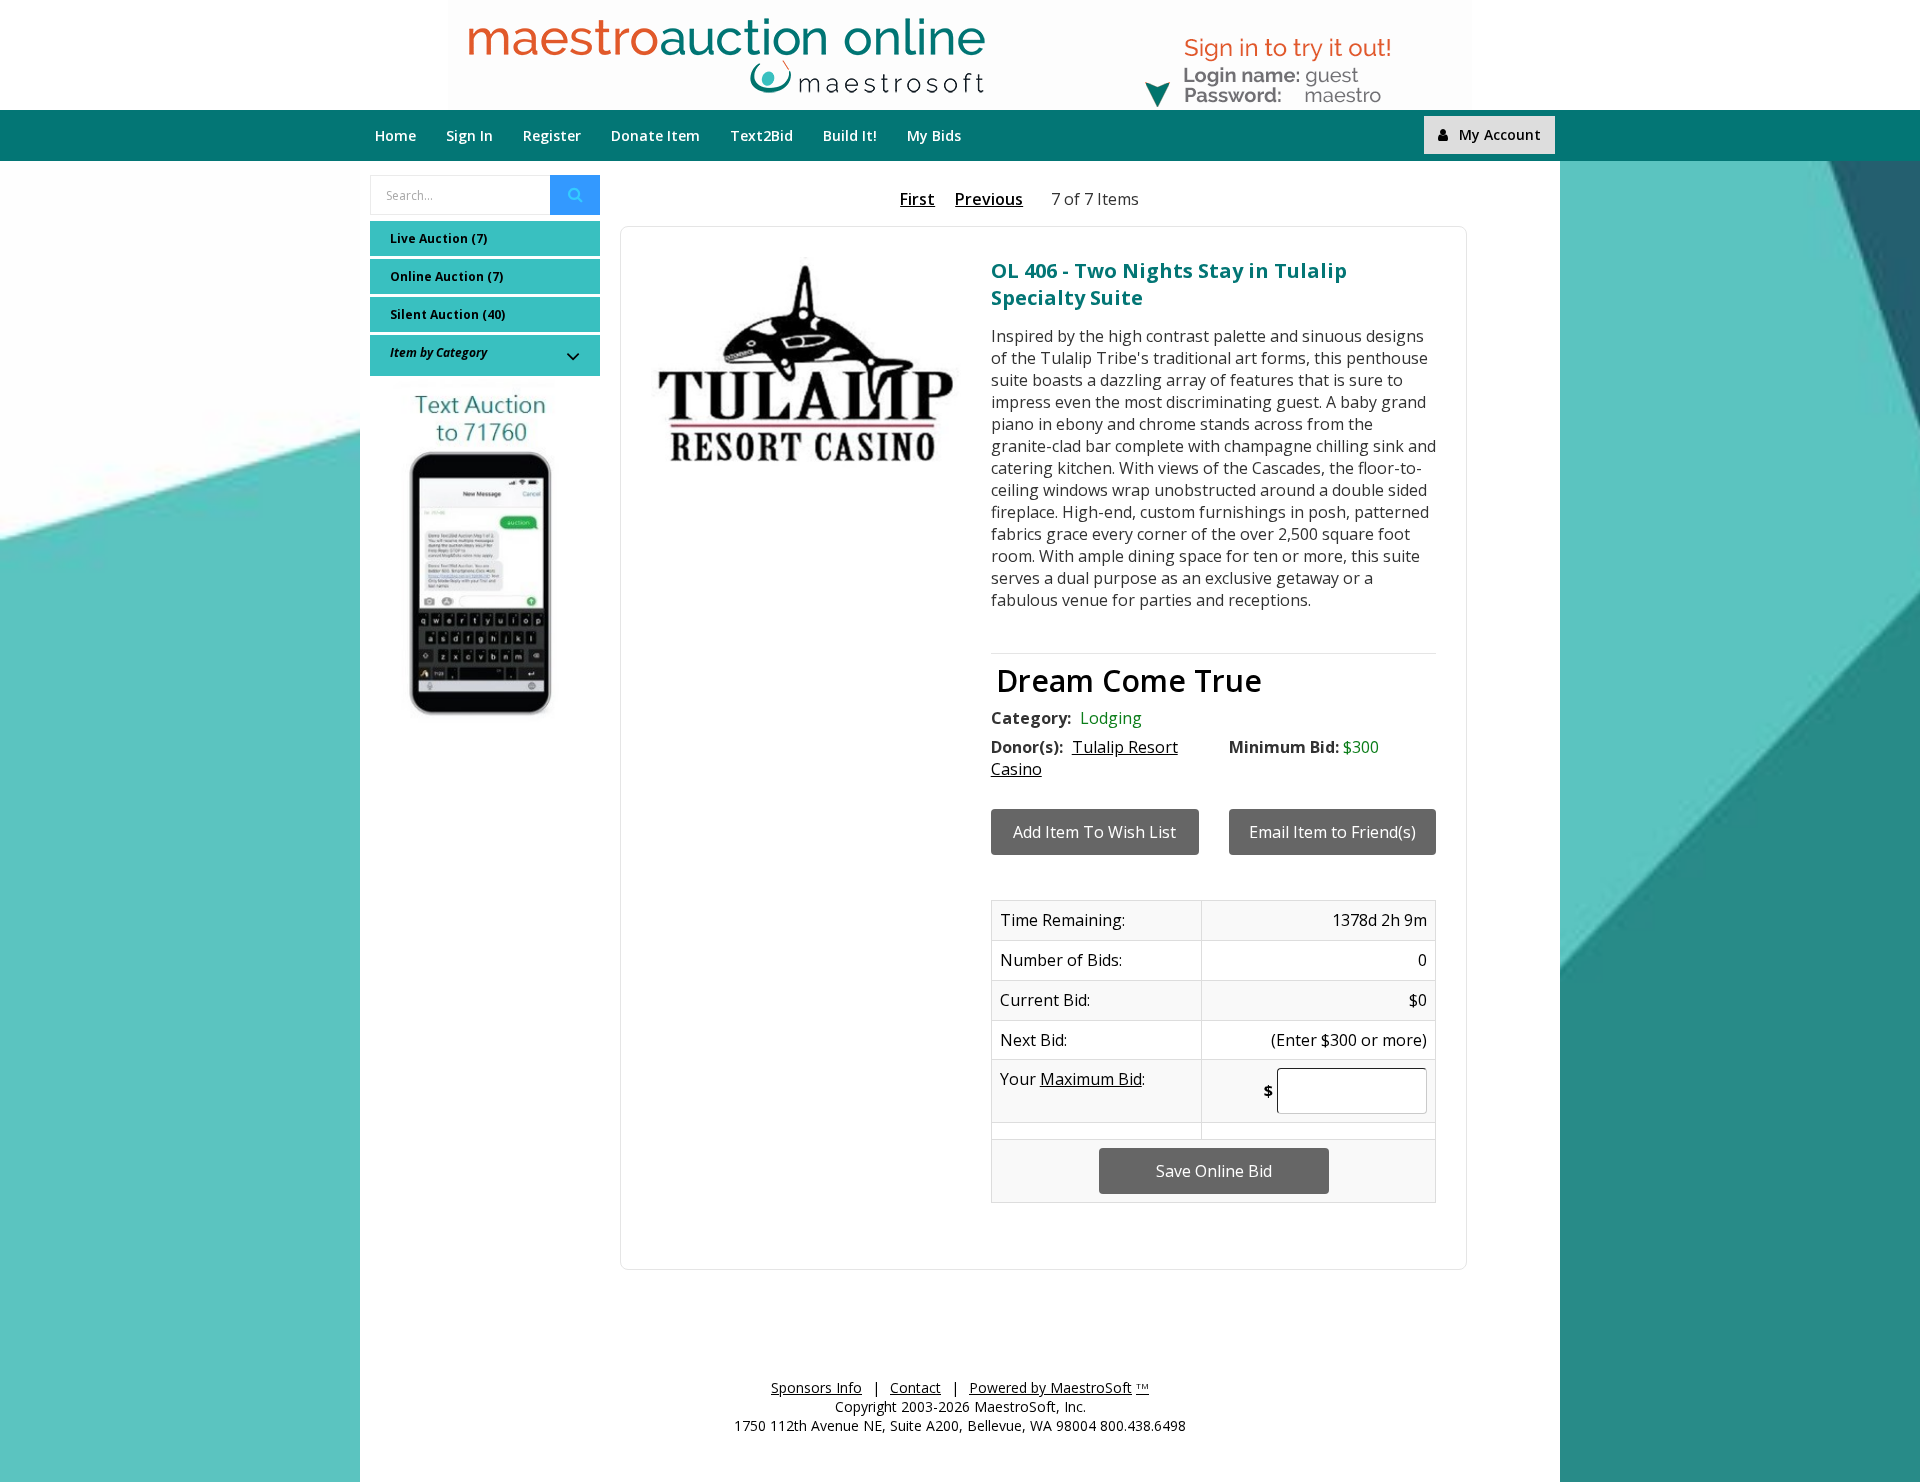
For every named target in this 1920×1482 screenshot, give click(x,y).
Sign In (469, 135)
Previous (989, 199)
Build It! (850, 135)
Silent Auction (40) (447, 314)
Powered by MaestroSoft (1050, 1387)
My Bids (934, 135)
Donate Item (655, 135)
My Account (1500, 134)
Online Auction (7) (446, 276)
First (917, 199)
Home (395, 135)
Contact (915, 1387)
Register (552, 135)
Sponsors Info (816, 1387)
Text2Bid (761, 135)
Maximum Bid (1091, 1079)
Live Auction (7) (438, 238)
